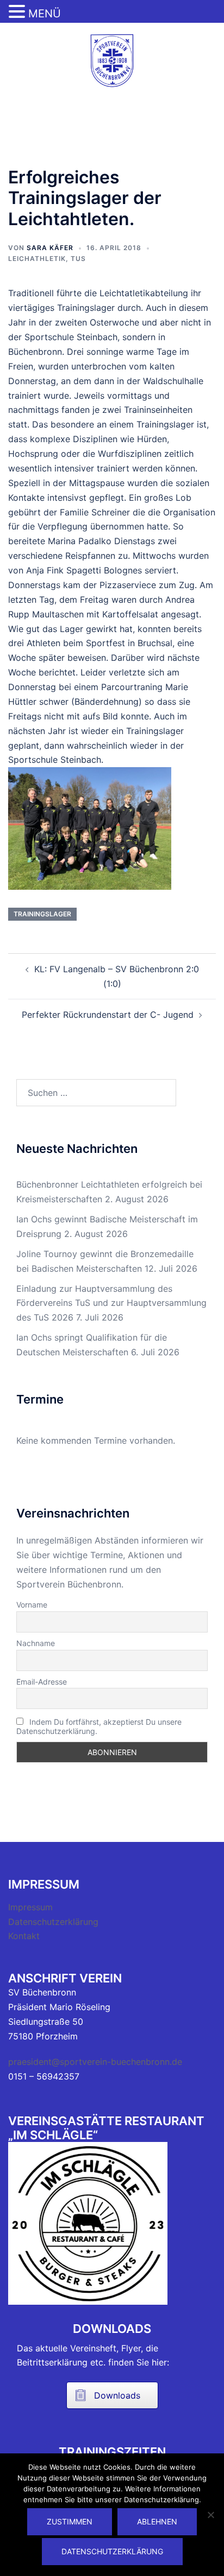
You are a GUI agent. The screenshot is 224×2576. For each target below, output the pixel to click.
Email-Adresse (42, 1682)
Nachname (36, 1643)
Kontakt (24, 1936)
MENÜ (45, 14)
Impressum (30, 1907)
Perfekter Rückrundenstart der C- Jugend (108, 1015)
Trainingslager (42, 914)
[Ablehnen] (210, 2515)
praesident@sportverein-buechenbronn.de (95, 2062)
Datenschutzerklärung (53, 1922)
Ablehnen (157, 2521)
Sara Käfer (50, 248)
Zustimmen (70, 2521)
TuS (78, 259)
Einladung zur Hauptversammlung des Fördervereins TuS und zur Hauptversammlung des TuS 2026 (111, 1303)
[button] (18, 12)
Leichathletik (37, 259)
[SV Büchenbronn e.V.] (112, 60)
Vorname (32, 1605)
